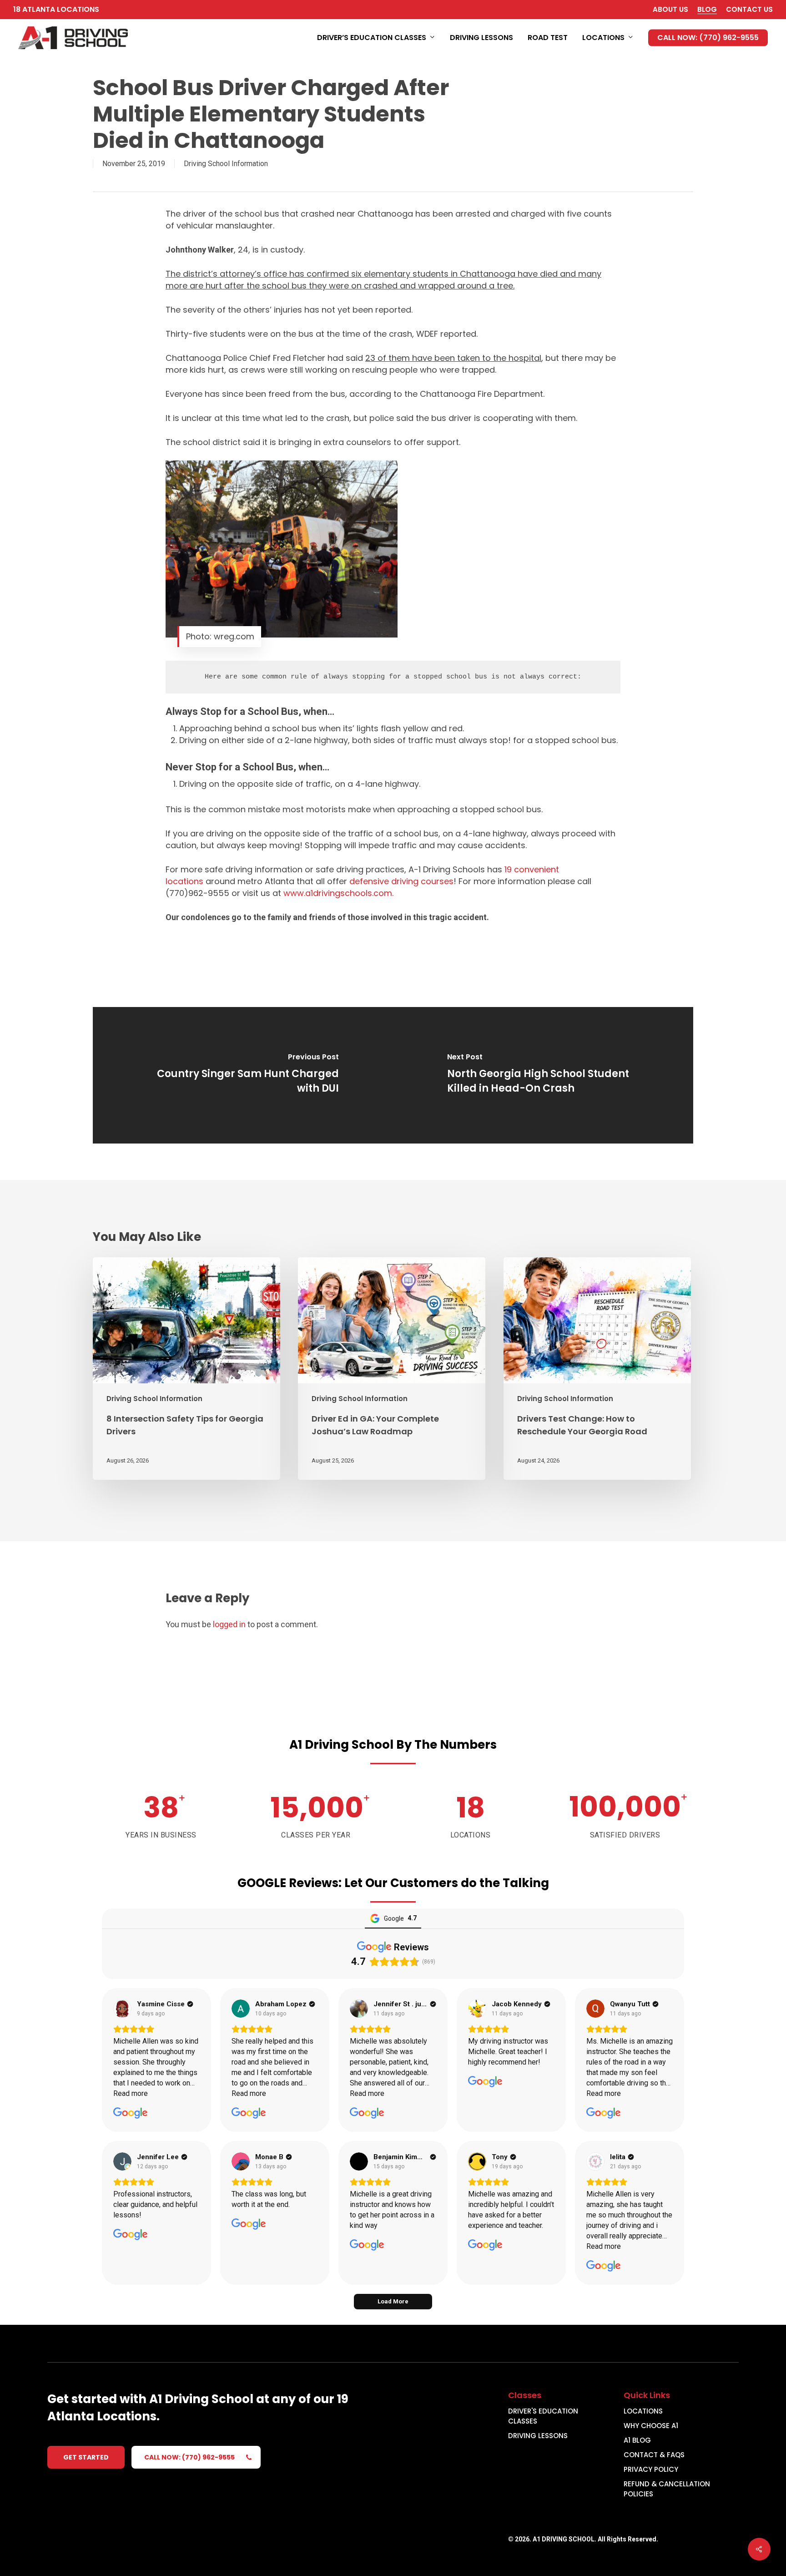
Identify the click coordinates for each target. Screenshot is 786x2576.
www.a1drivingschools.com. (338, 893)
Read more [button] (131, 2093)
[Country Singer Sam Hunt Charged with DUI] (243, 1075)
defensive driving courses (401, 881)
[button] (86, 2457)
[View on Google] (122, 2009)
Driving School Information (226, 164)
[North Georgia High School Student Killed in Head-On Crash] (543, 1075)
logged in (229, 1624)
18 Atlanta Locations (56, 9)
